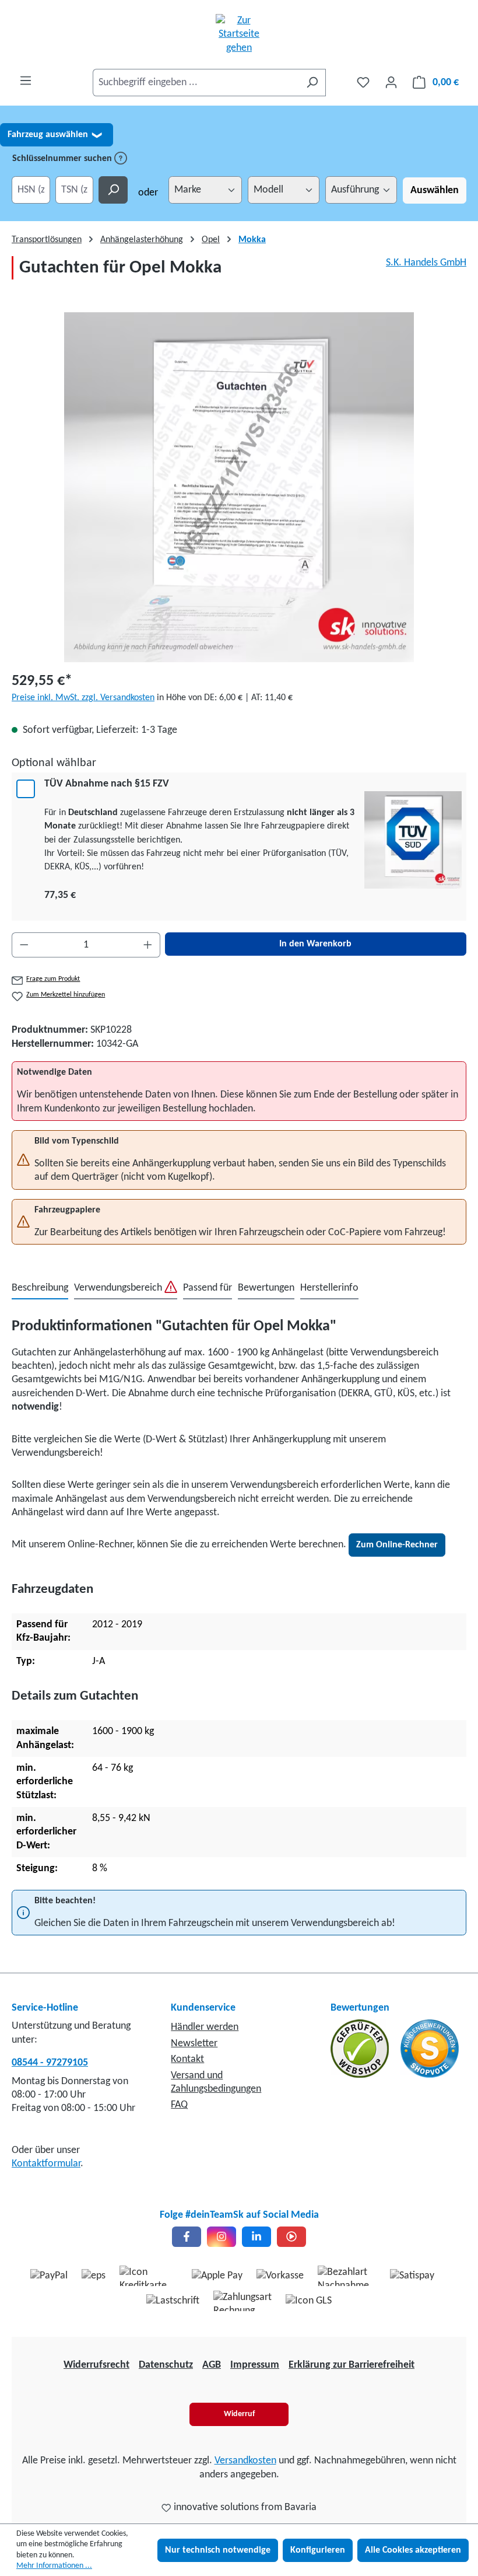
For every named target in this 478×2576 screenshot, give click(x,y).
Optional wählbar (54, 763)
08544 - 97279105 (50, 2063)
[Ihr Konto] (391, 83)
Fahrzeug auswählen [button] (55, 135)
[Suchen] (312, 83)
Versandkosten (245, 2461)
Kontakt (187, 2059)
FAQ (179, 2105)
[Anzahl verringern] (24, 945)
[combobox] (196, 83)
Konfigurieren (318, 2550)
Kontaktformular (46, 2164)
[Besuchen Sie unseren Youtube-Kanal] (291, 2237)
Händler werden (205, 2027)
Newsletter (194, 2044)
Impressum (255, 2365)
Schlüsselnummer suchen (63, 159)
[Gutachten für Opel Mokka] (239, 487)
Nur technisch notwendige (218, 2550)
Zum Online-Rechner (397, 1545)
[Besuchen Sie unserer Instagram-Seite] (222, 2237)
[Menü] (26, 81)
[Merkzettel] (363, 83)
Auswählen (435, 191)
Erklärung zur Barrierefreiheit (352, 2365)
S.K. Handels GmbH (426, 263)
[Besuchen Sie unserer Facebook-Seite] (187, 2237)
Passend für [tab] (208, 1288)
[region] (239, 487)
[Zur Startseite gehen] (239, 34)
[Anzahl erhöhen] (148, 945)
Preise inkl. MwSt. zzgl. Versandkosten (83, 698)
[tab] (40, 1289)
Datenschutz (166, 2365)
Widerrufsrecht (96, 2365)
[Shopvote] (430, 2049)
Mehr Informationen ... (54, 2566)
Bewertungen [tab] (266, 1288)
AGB (212, 2365)
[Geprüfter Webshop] (361, 2049)
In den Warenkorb (315, 944)
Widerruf (239, 2414)
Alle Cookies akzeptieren (413, 2550)
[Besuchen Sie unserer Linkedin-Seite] (256, 2237)
